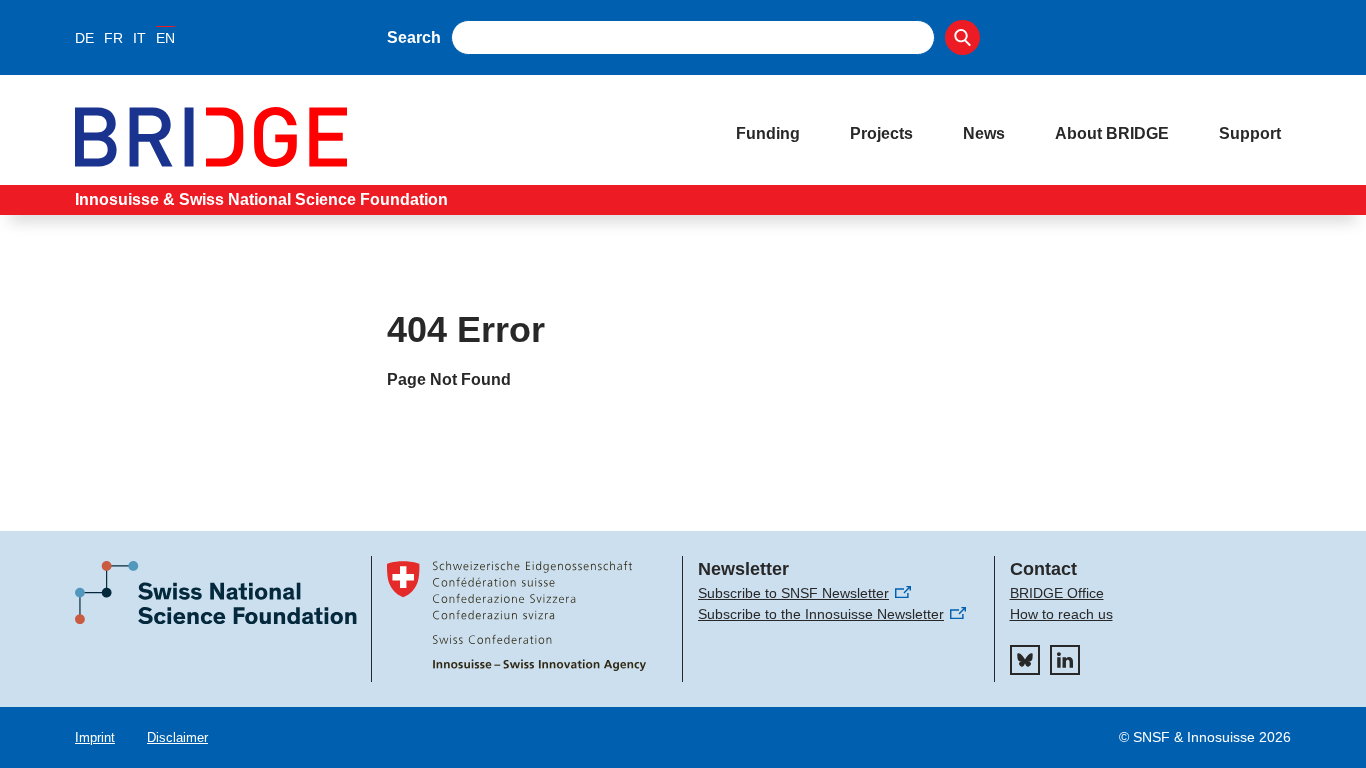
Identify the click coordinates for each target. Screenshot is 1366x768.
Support (1250, 133)
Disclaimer (177, 737)
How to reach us (1061, 614)
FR (113, 38)
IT (139, 38)
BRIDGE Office (1057, 593)
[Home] (385, 137)
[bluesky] (1025, 660)
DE (84, 38)
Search (414, 37)
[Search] (962, 37)
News (984, 133)
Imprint (95, 737)
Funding (768, 133)
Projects (881, 133)
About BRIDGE (1112, 133)
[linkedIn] (1065, 660)
